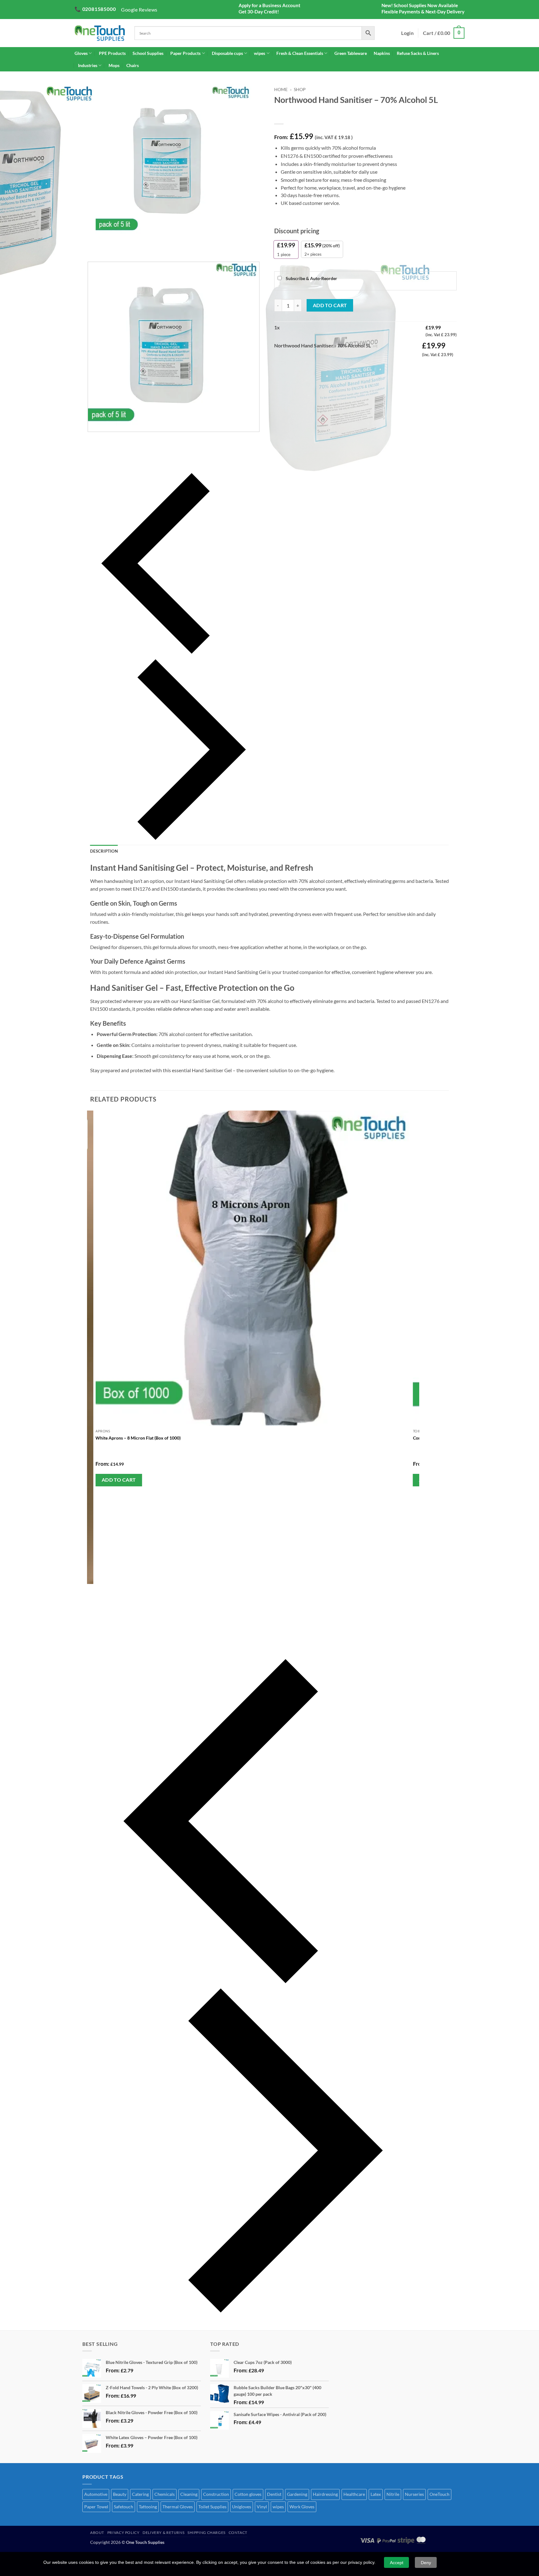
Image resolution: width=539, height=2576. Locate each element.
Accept (397, 2563)
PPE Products (112, 53)
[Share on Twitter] (291, 363)
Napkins (382, 53)
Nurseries (414, 2494)
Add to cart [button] (119, 1480)
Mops (114, 65)
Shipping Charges (206, 2532)
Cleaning (189, 2494)
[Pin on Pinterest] (314, 363)
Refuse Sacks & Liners (418, 53)
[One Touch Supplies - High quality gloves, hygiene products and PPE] (100, 33)
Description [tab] (104, 851)
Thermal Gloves (178, 2507)
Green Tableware (351, 53)
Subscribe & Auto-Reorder (311, 278)
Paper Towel (96, 2507)
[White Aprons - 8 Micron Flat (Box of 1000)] (253, 1268)
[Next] (106, 246)
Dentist (274, 2494)
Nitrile (393, 2494)
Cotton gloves (248, 2494)
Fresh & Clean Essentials (300, 53)
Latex (376, 2494)
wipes (260, 53)
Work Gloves (302, 2507)
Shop (300, 90)
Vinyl (262, 2507)
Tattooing (148, 2507)
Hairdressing (325, 2494)
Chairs (133, 65)
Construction (216, 2494)
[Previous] (174, 563)
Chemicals (165, 2494)
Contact (238, 2532)
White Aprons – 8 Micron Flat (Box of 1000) (138, 1438)
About (97, 2532)
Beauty (120, 2494)
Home (281, 90)
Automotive (96, 2494)
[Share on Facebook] (280, 363)
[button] (444, 33)
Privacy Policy (124, 2532)
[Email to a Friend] (302, 363)
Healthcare (354, 2494)
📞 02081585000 (95, 9)
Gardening (297, 2494)
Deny (426, 2563)
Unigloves (242, 2507)
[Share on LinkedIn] (325, 363)
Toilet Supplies (212, 2507)
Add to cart (330, 305)
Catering (140, 2494)
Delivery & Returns (163, 2532)
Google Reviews (139, 10)
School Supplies (148, 53)
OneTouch (439, 2494)
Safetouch (124, 2507)
